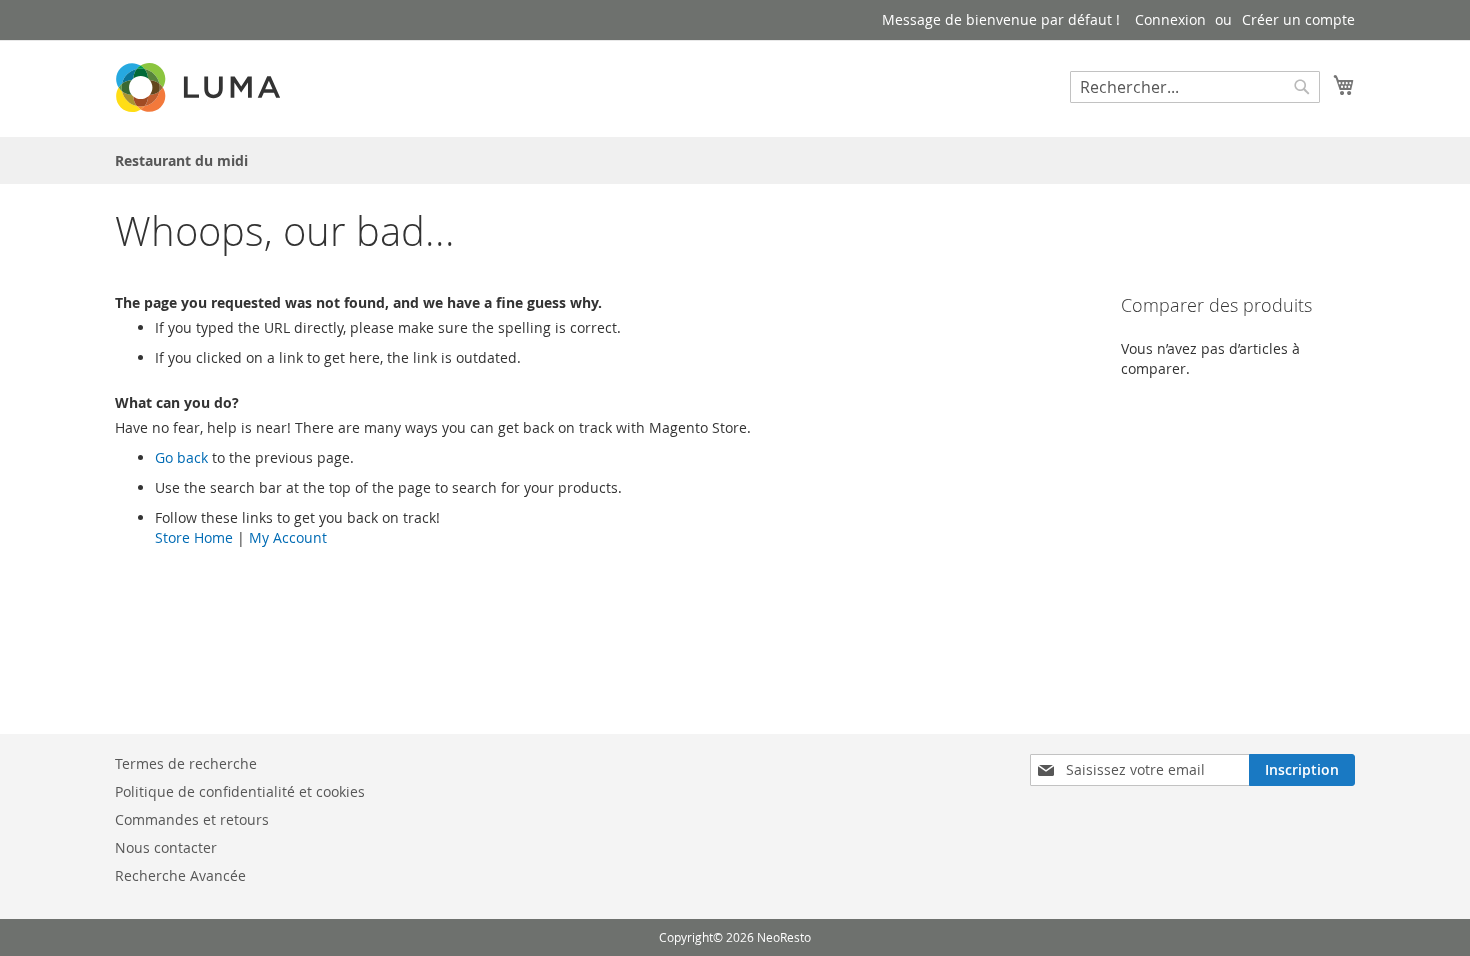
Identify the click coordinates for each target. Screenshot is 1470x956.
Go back (181, 457)
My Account (288, 537)
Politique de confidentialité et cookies (240, 791)
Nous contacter (166, 847)
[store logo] (200, 87)
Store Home (194, 537)
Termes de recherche (186, 763)
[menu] (735, 160)
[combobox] (1195, 87)
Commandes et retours (192, 819)
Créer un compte (1298, 19)
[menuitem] (181, 160)
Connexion (1170, 19)
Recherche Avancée (180, 875)
